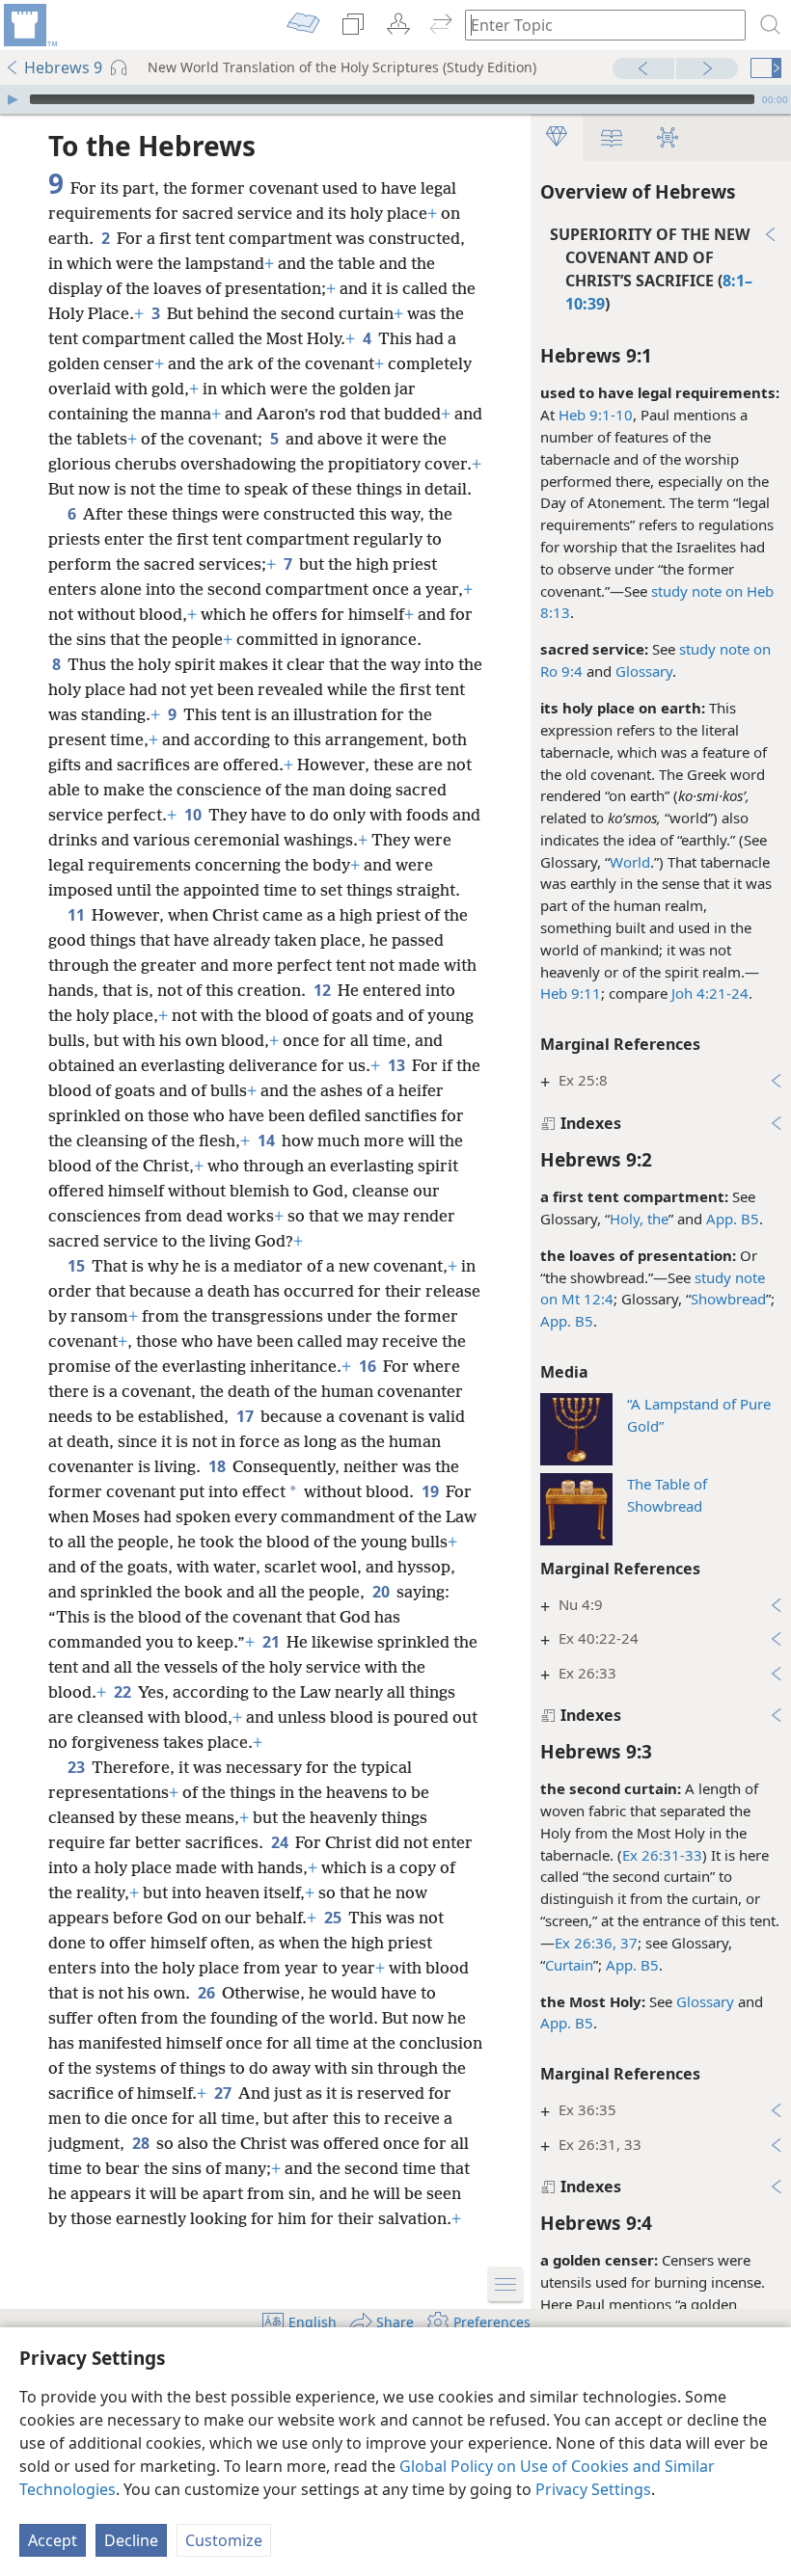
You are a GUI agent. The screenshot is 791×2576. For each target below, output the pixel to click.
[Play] (13, 99)
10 (194, 815)
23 (78, 1767)
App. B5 (733, 1219)
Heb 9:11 (571, 993)
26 (208, 1993)
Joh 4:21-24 (710, 993)
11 (78, 915)
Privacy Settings (593, 2489)
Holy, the (639, 1219)
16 (369, 1366)
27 (224, 2093)
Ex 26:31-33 (662, 1855)
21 (273, 1642)
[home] (29, 25)
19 (432, 1491)
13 (398, 1065)
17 (246, 1416)
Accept (53, 2540)
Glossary (644, 671)
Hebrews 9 (63, 67)
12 (324, 990)
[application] (395, 99)
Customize (224, 2540)
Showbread (728, 1299)
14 (268, 1140)
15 (78, 1266)
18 (218, 1466)
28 (142, 2143)
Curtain (569, 1965)
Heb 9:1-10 (596, 415)
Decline (131, 2540)
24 (281, 1842)
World (630, 862)
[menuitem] (29, 25)
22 (124, 1692)
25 (334, 1918)
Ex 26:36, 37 (596, 1943)
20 (382, 1592)
